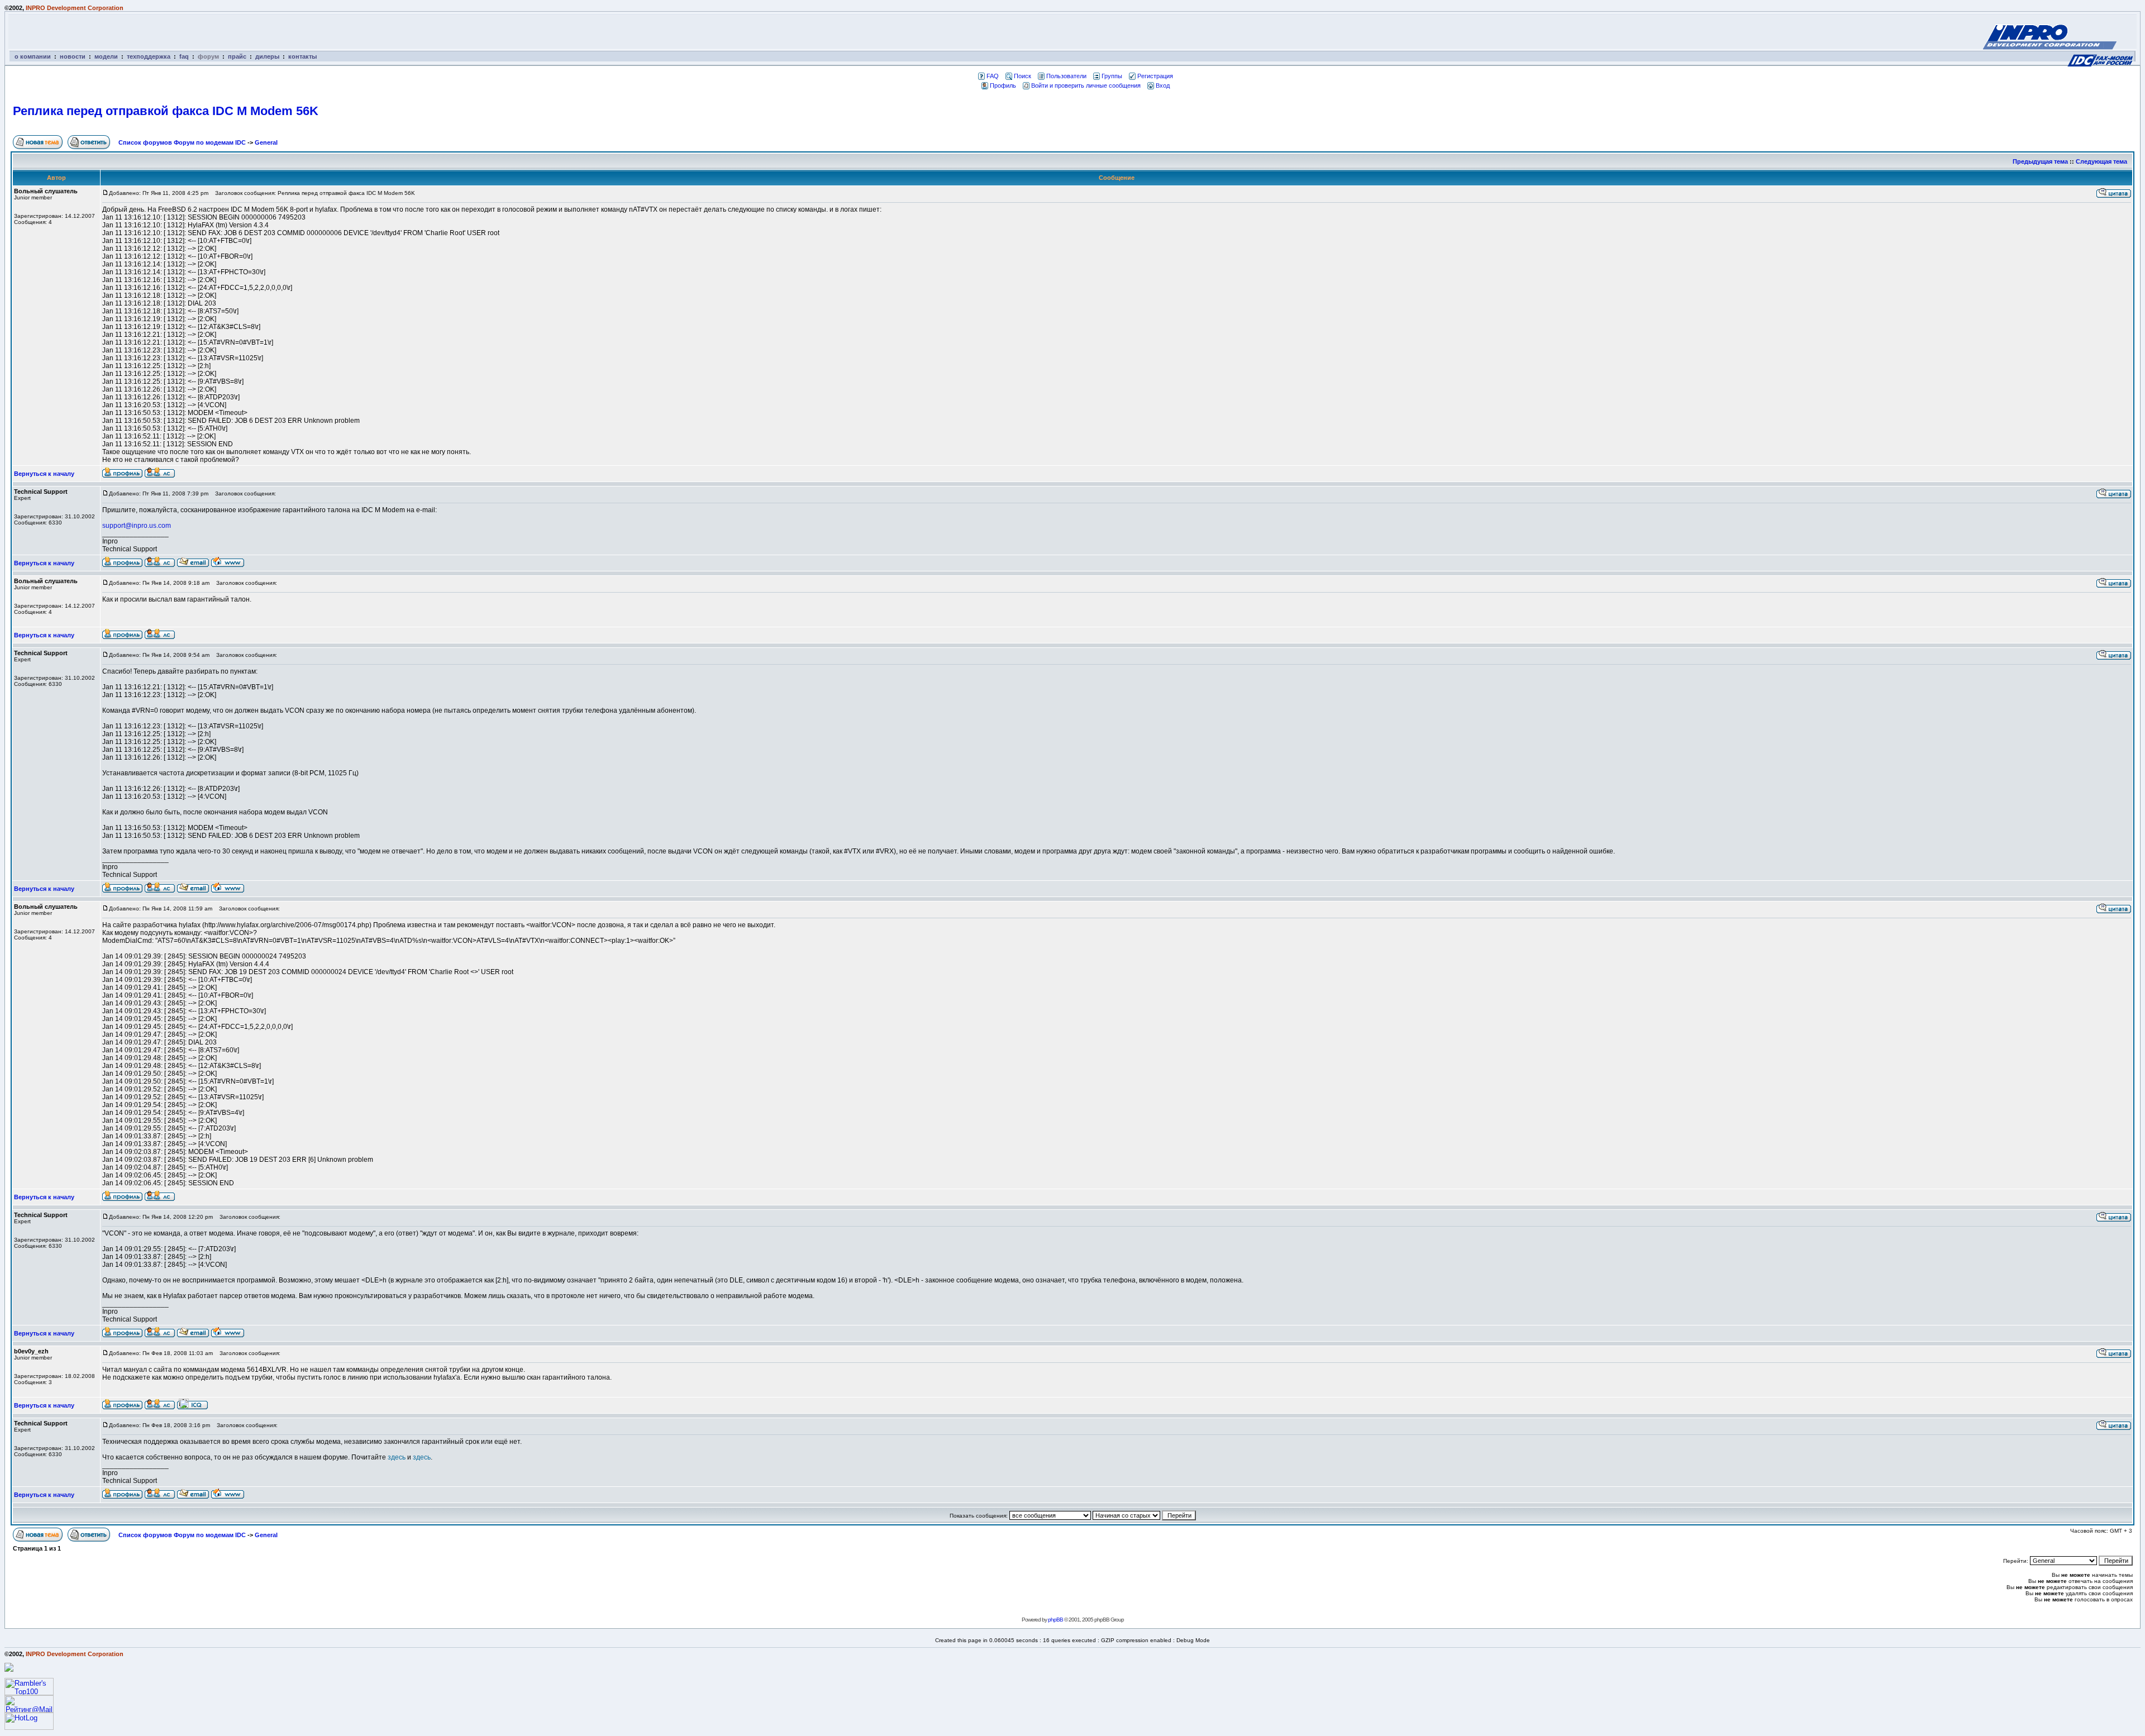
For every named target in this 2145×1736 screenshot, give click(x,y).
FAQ (993, 76)
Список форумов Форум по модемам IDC (182, 142)
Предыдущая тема (2040, 161)
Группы (1112, 76)
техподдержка (149, 56)
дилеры (267, 56)
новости (73, 56)
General (266, 142)
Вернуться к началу (44, 474)
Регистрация (1155, 76)
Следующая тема (2101, 161)
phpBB (1055, 1620)
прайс (237, 56)
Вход (1163, 85)
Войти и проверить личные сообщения (1086, 85)
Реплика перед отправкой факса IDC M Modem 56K (166, 111)
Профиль (1003, 85)
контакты (302, 56)
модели (106, 56)
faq (184, 56)
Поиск (1023, 76)
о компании (33, 56)
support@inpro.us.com (137, 526)
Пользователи (1066, 76)
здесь (397, 1457)
